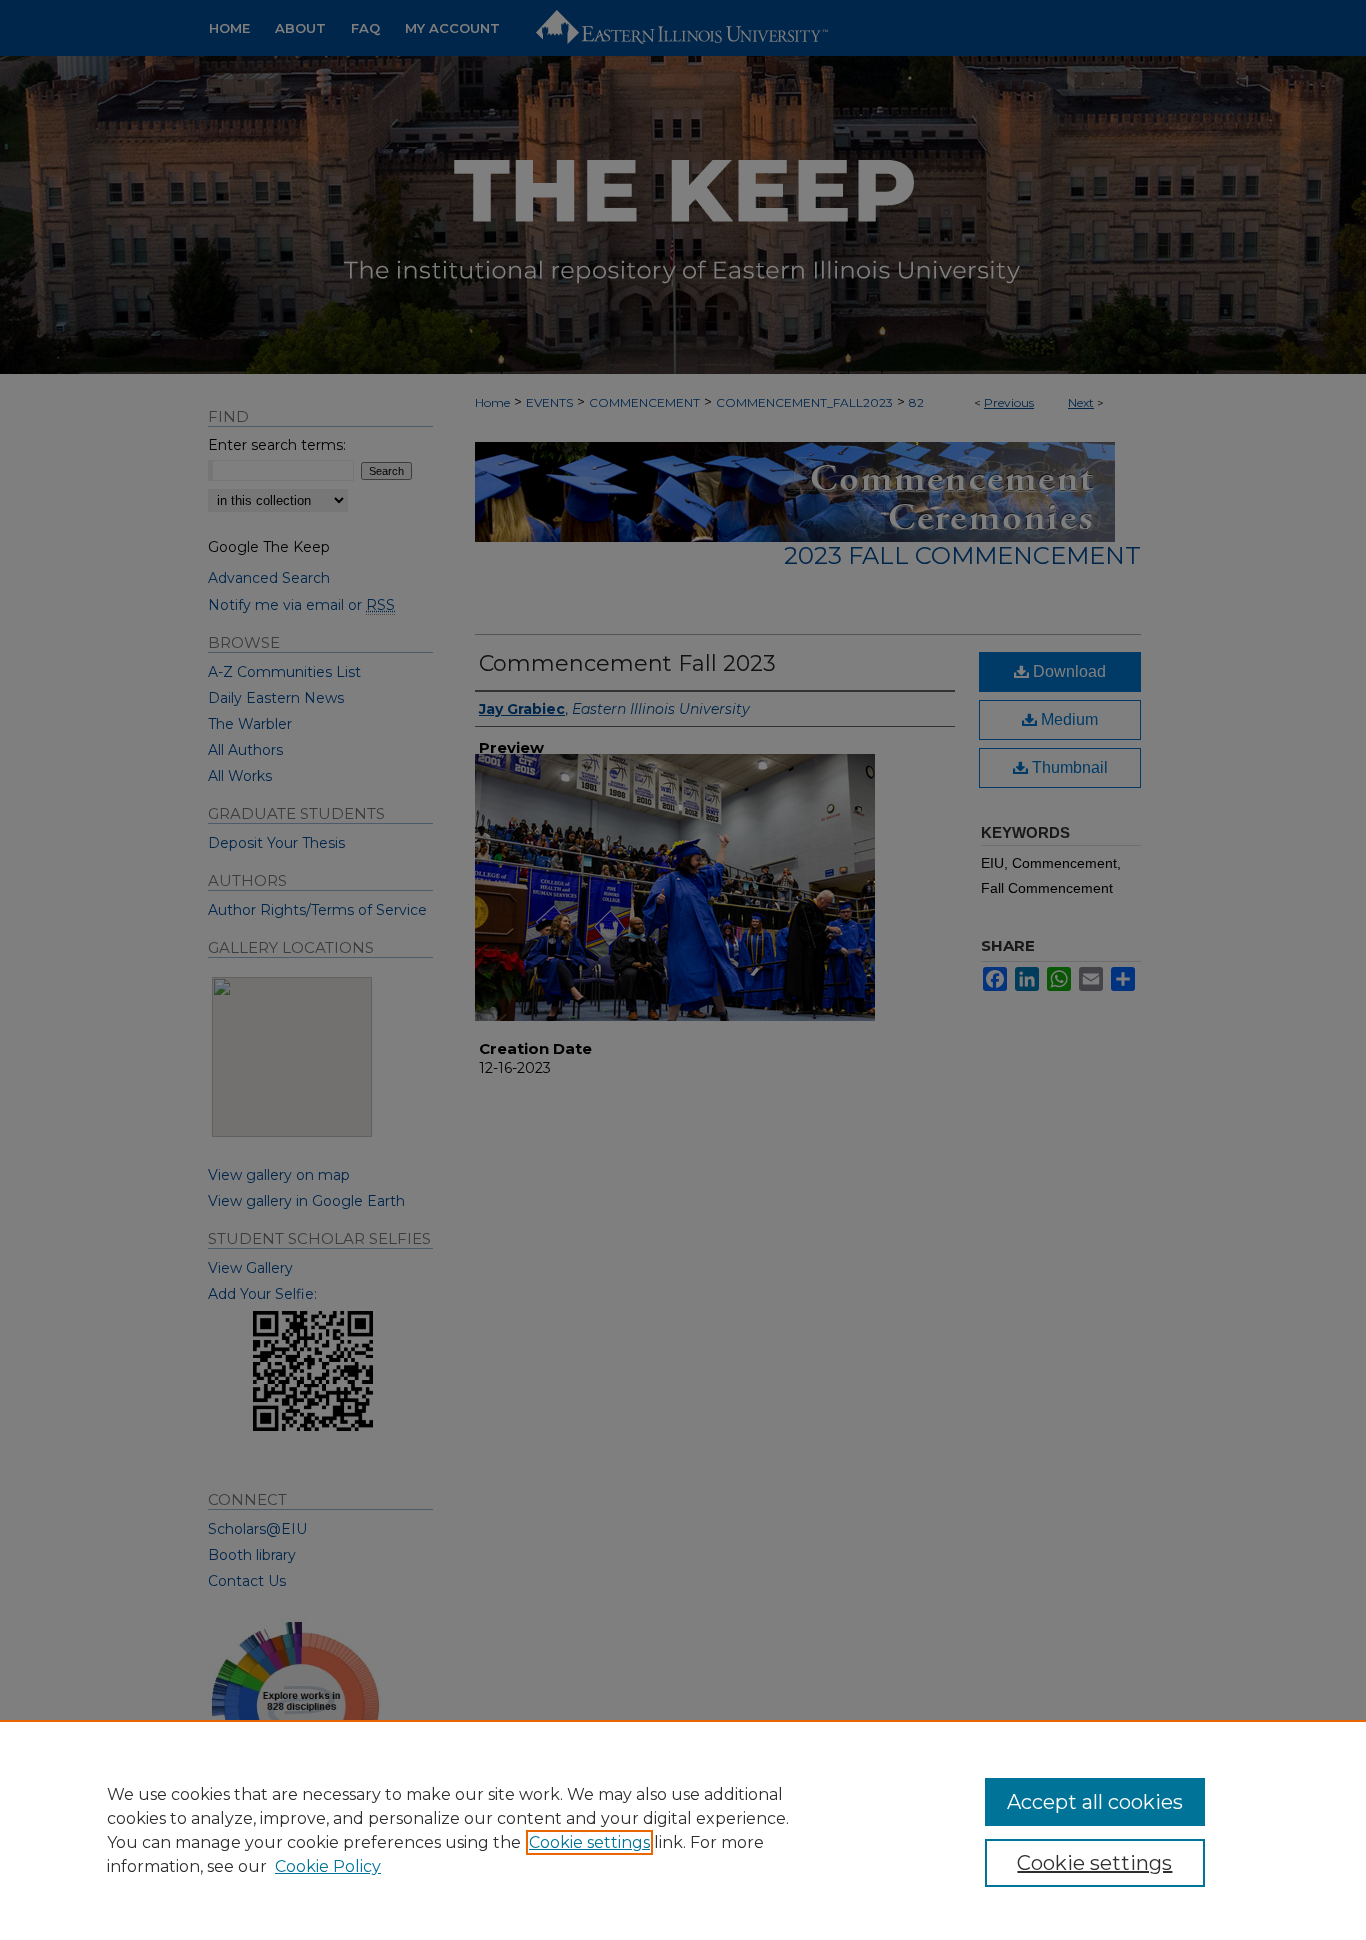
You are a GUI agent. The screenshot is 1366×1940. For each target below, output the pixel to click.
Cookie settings (589, 1842)
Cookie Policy (328, 1866)
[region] (683, 1830)
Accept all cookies (1095, 1802)
